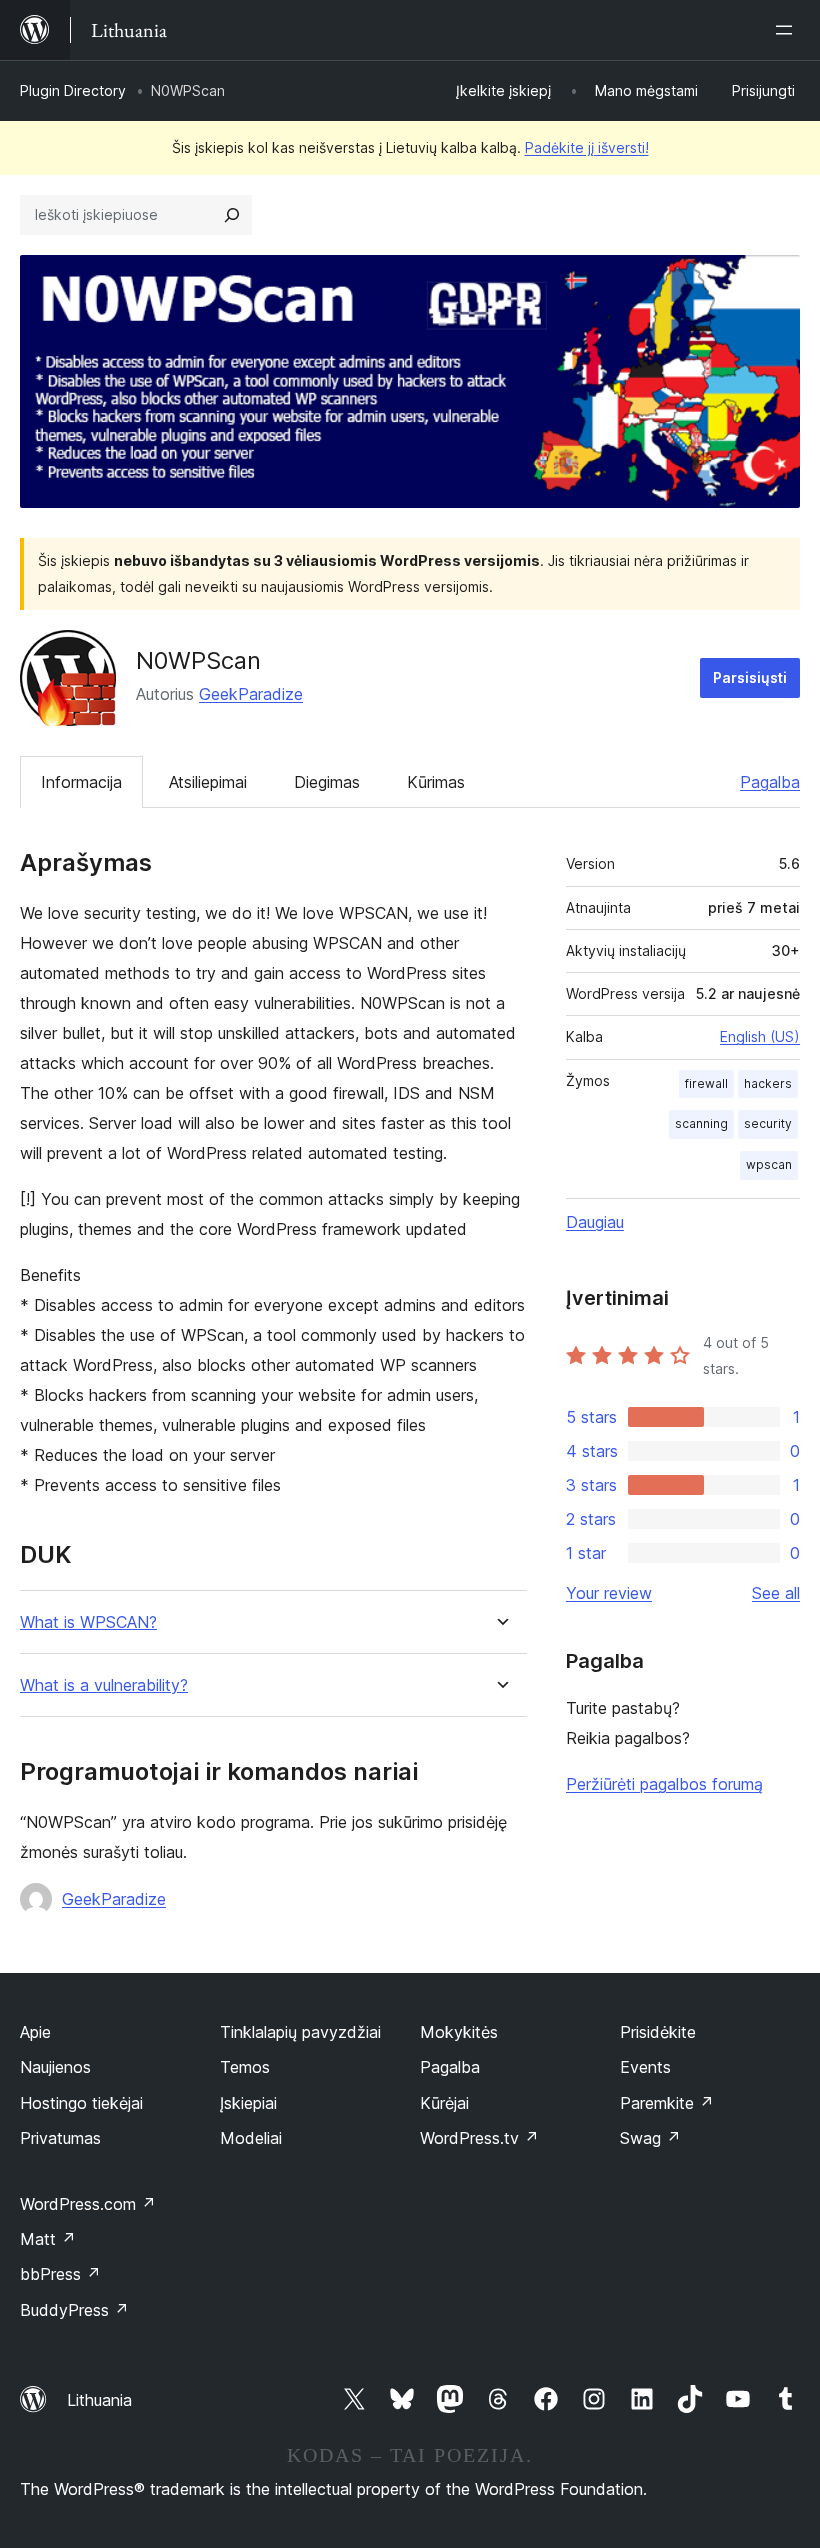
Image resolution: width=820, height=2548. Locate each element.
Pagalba (770, 782)
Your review (609, 1593)
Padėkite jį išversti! (587, 147)
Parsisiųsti (750, 677)
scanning (701, 1123)
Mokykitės (459, 2032)
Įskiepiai (248, 2103)
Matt (48, 2239)
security (768, 1123)
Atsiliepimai (208, 782)
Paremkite (667, 2103)
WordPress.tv (479, 2138)
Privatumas (60, 2138)
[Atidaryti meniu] (788, 30)
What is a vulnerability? (104, 1685)
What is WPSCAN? (88, 1622)
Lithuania (99, 2400)
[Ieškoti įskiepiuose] (232, 215)
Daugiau (595, 1222)
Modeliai (251, 2138)
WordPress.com (88, 2204)
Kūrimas (436, 782)
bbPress (60, 2274)
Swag (650, 2138)
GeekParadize (251, 694)
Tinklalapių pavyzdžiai (300, 2032)
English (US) (760, 1036)
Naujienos (55, 2067)
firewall (706, 1083)
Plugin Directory (73, 90)
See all (776, 1593)
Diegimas (327, 782)
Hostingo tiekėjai (81, 2103)
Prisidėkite (658, 2032)
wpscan (769, 1164)
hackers (768, 1083)
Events (645, 2067)
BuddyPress (74, 2310)
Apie (35, 2032)
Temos (245, 2067)
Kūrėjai (444, 2103)
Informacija (81, 782)
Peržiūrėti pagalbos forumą (664, 1784)
